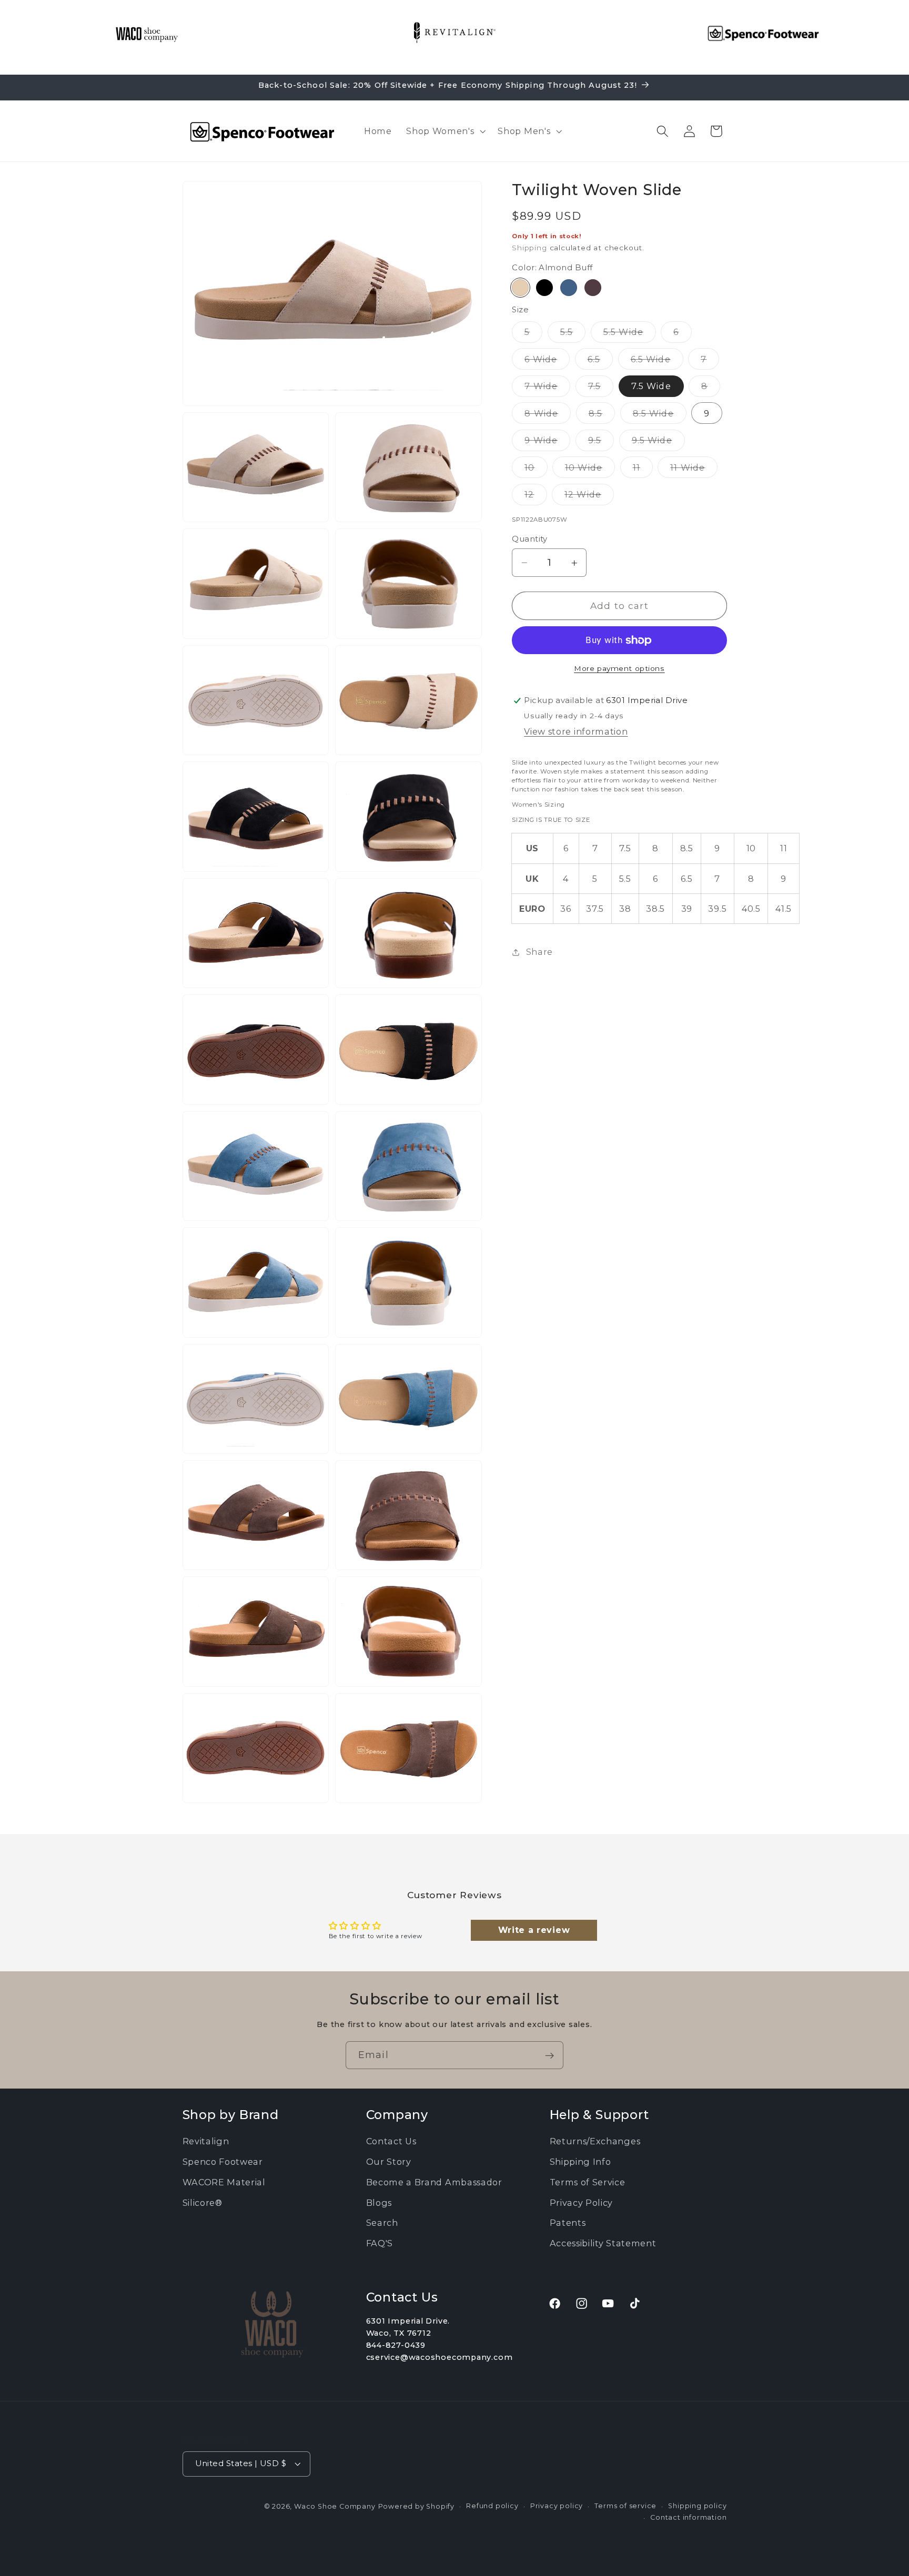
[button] (445, 131)
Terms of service (625, 2505)
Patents (568, 2223)
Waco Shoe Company (335, 2506)
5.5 (573, 335)
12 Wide (589, 497)
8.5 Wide (660, 416)
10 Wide (590, 470)
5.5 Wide (630, 335)
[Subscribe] (549, 2055)
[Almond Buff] (520, 288)
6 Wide (547, 362)
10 (536, 470)
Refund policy (492, 2505)
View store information (576, 732)
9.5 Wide (658, 443)
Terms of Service (588, 2182)
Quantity (530, 539)
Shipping (529, 248)
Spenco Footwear (223, 2162)
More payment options (619, 668)
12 (536, 497)
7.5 (601, 389)
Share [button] (539, 952)
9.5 (601, 443)
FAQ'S (380, 2243)
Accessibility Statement (603, 2243)
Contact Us (391, 2141)
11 (643, 470)
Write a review (534, 1930)
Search (382, 2223)
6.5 (600, 362)
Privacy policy (557, 2505)
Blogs (379, 2202)
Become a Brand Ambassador (434, 2182)
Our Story (389, 2162)
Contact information (688, 2517)
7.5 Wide (651, 386)
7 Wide (547, 389)
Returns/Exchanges (595, 2141)
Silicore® (203, 2202)
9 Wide (547, 443)
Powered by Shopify (417, 2506)
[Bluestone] (569, 288)
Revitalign (206, 2141)
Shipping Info (580, 2162)
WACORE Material (224, 2182)
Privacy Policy (582, 2202)
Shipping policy (697, 2505)
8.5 (602, 416)
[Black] (544, 288)
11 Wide (694, 470)
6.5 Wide (657, 362)
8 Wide (548, 416)
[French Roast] (593, 288)
